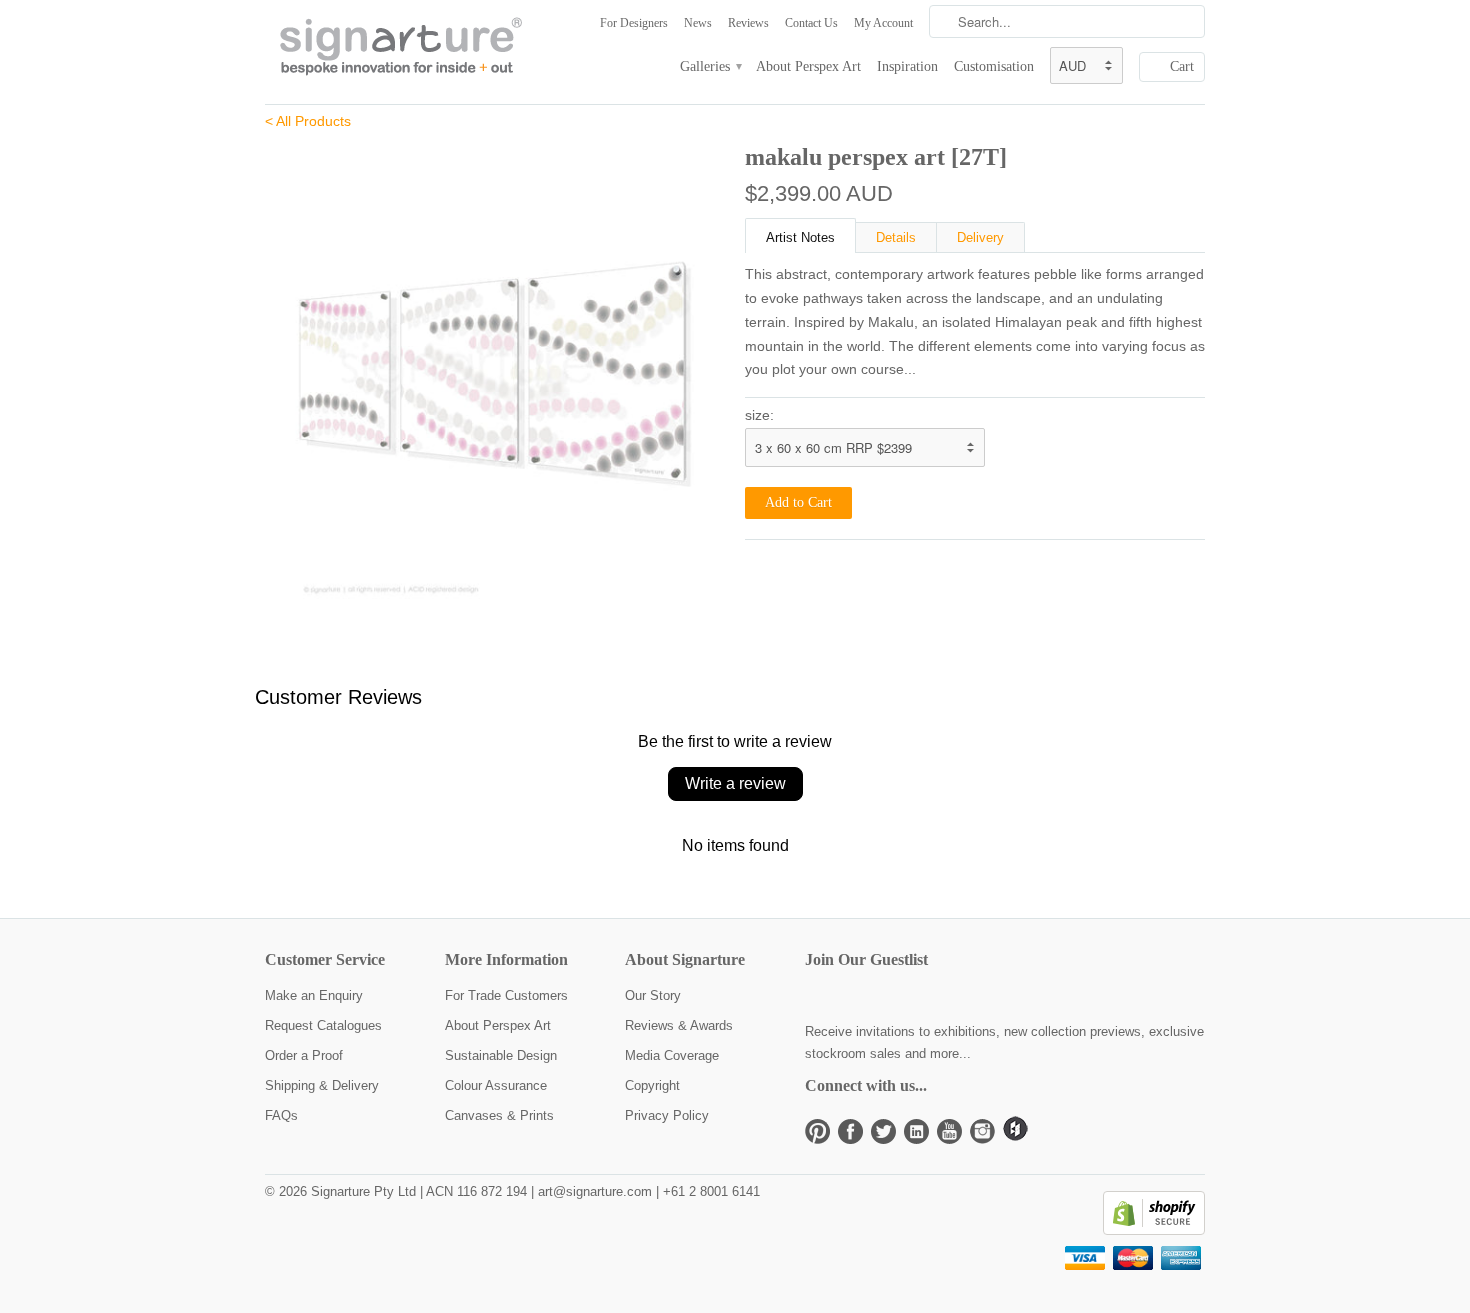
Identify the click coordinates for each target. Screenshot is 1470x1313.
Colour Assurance (496, 1085)
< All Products (308, 121)
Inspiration (907, 66)
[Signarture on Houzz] (1015, 1136)
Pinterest (817, 1131)
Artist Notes (800, 237)
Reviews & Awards (679, 1025)
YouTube (949, 1131)
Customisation (994, 66)
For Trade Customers (506, 995)
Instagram (982, 1131)
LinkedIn (916, 1131)
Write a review (735, 783)
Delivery (980, 237)
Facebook (850, 1131)
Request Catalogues (323, 1025)
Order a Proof (304, 1055)
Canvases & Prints (499, 1115)
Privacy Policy (667, 1115)
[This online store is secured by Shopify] (1154, 1230)
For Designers (634, 23)
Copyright (652, 1085)
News (698, 23)
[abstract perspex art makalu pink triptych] (495, 369)
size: (759, 415)
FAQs (281, 1115)
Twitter (883, 1131)
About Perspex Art (808, 66)
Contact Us (811, 23)
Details (896, 237)
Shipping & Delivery (322, 1085)
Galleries (710, 66)
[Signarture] (415, 48)
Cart (1182, 66)
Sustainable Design (501, 1055)
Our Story (653, 995)
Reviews (748, 23)
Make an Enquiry (314, 995)
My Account (883, 23)
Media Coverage (672, 1055)
